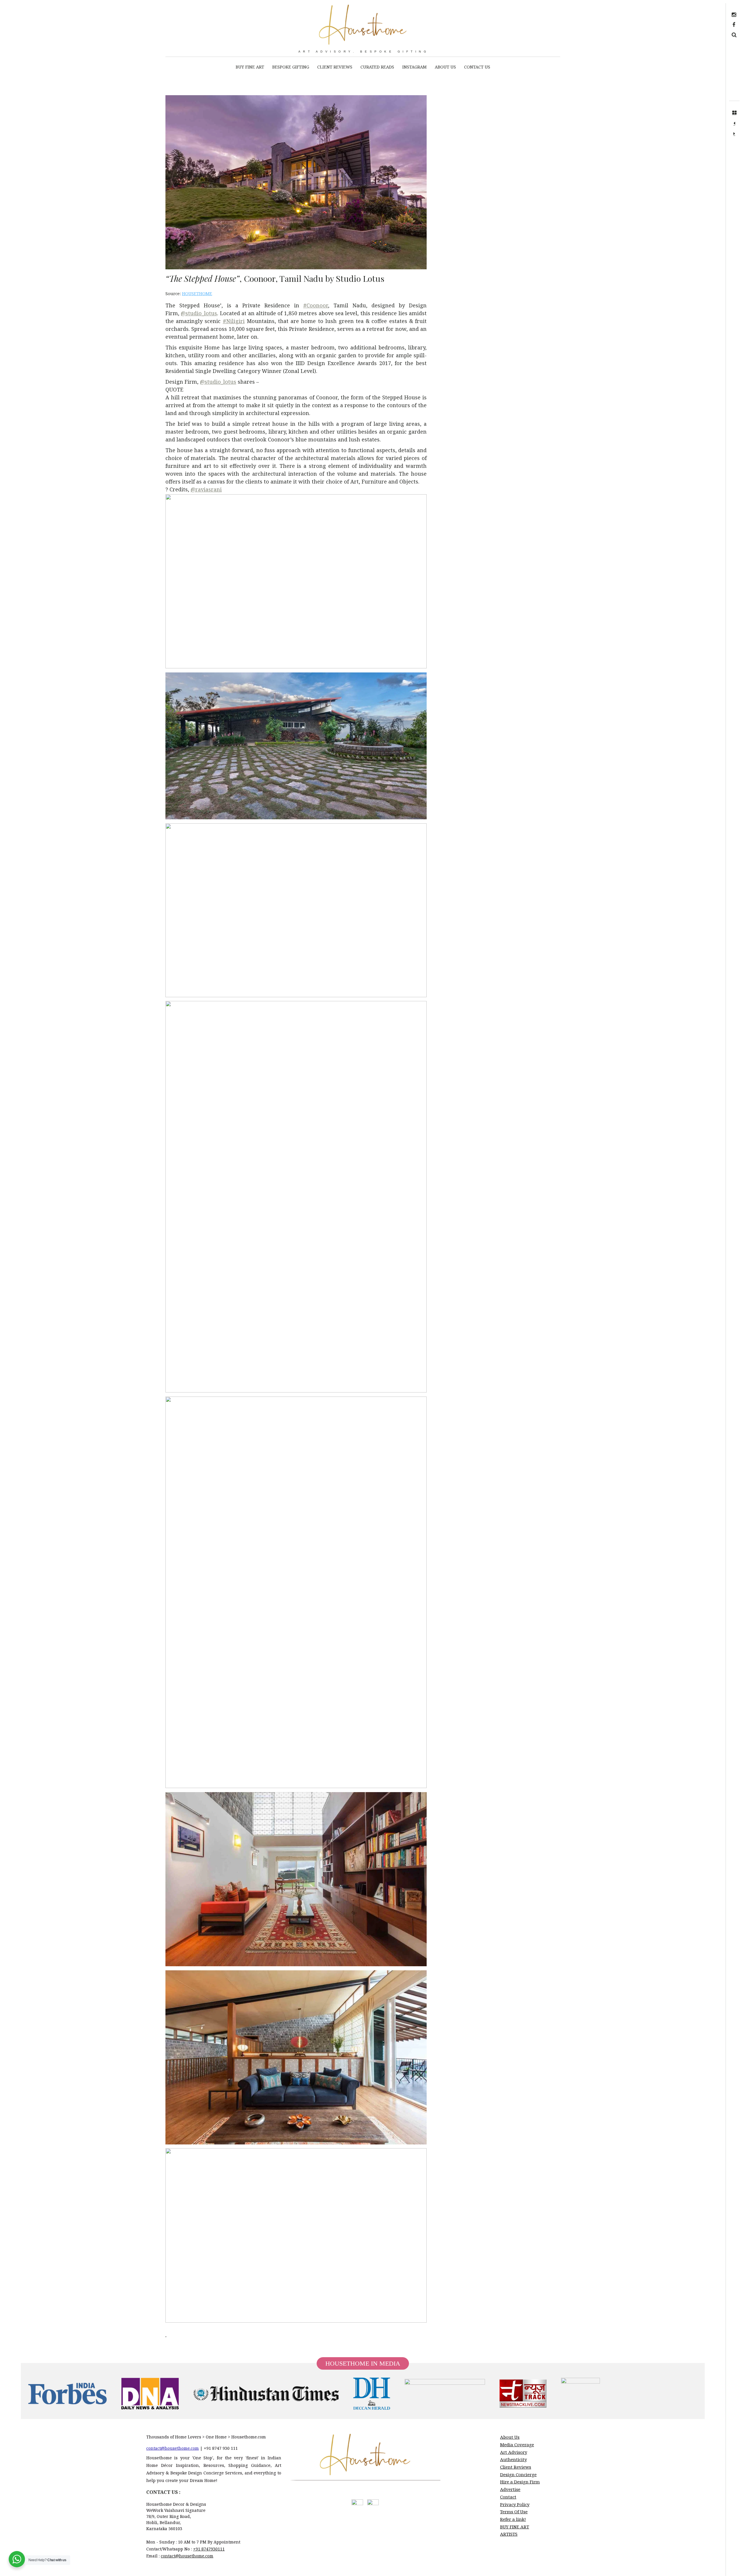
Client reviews (335, 67)
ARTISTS (509, 2534)
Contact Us (477, 67)
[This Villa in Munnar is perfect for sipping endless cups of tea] (734, 134)
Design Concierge (518, 2474)
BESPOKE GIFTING (291, 67)
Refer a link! (513, 2519)
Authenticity (513, 2459)
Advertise (510, 2489)
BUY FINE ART (250, 67)
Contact (508, 2497)
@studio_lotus (199, 313)
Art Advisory (514, 2452)
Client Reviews (516, 2467)
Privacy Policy (515, 2504)
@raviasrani (206, 489)
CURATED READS (377, 67)
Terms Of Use (514, 2512)
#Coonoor (316, 305)
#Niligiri (234, 321)
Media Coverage (517, 2445)
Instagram (414, 67)
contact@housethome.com (173, 2448)
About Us (445, 67)
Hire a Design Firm (520, 2482)
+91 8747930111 (209, 2549)
